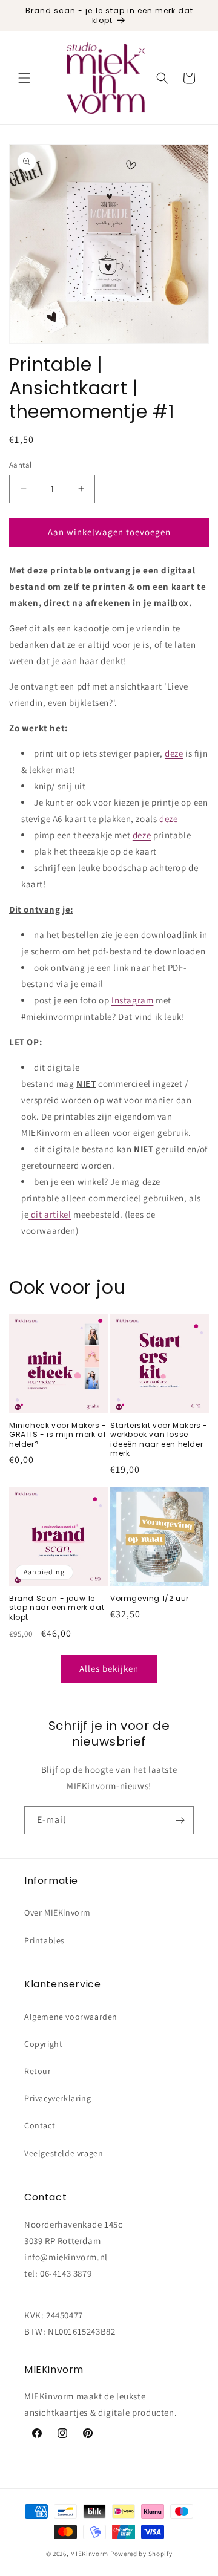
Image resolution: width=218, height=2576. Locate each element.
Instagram (132, 1000)
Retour (38, 2071)
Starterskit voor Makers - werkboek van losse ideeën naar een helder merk (159, 1440)
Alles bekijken (109, 1668)
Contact (40, 2125)
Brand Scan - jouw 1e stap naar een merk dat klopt (57, 1608)
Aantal (20, 465)
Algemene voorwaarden (71, 2017)
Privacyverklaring (58, 2098)
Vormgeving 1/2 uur (150, 1599)
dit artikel (51, 1214)
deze (174, 753)
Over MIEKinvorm (58, 1912)
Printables (45, 1940)
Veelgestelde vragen (64, 2153)
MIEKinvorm (89, 2554)
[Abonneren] (180, 1820)
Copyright (43, 2044)
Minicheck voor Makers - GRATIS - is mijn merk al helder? (58, 1435)
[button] (24, 78)
